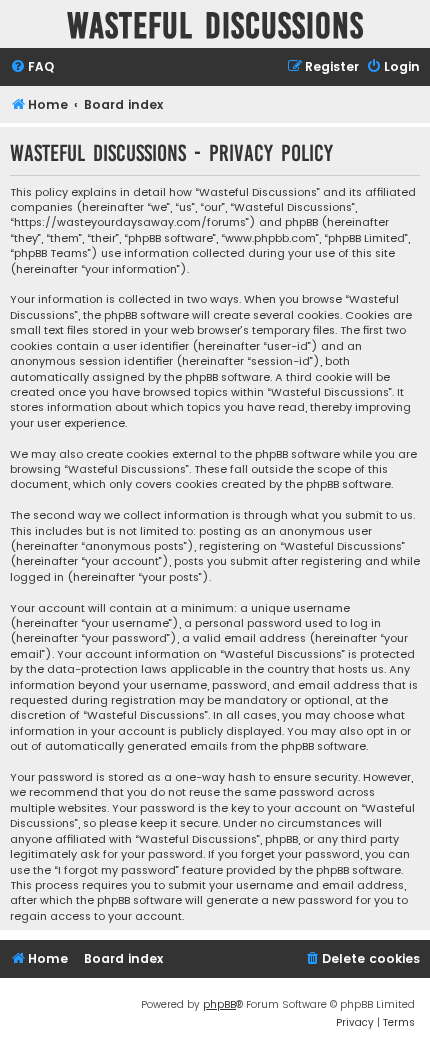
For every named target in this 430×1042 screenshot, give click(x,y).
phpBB (219, 1004)
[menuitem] (32, 67)
